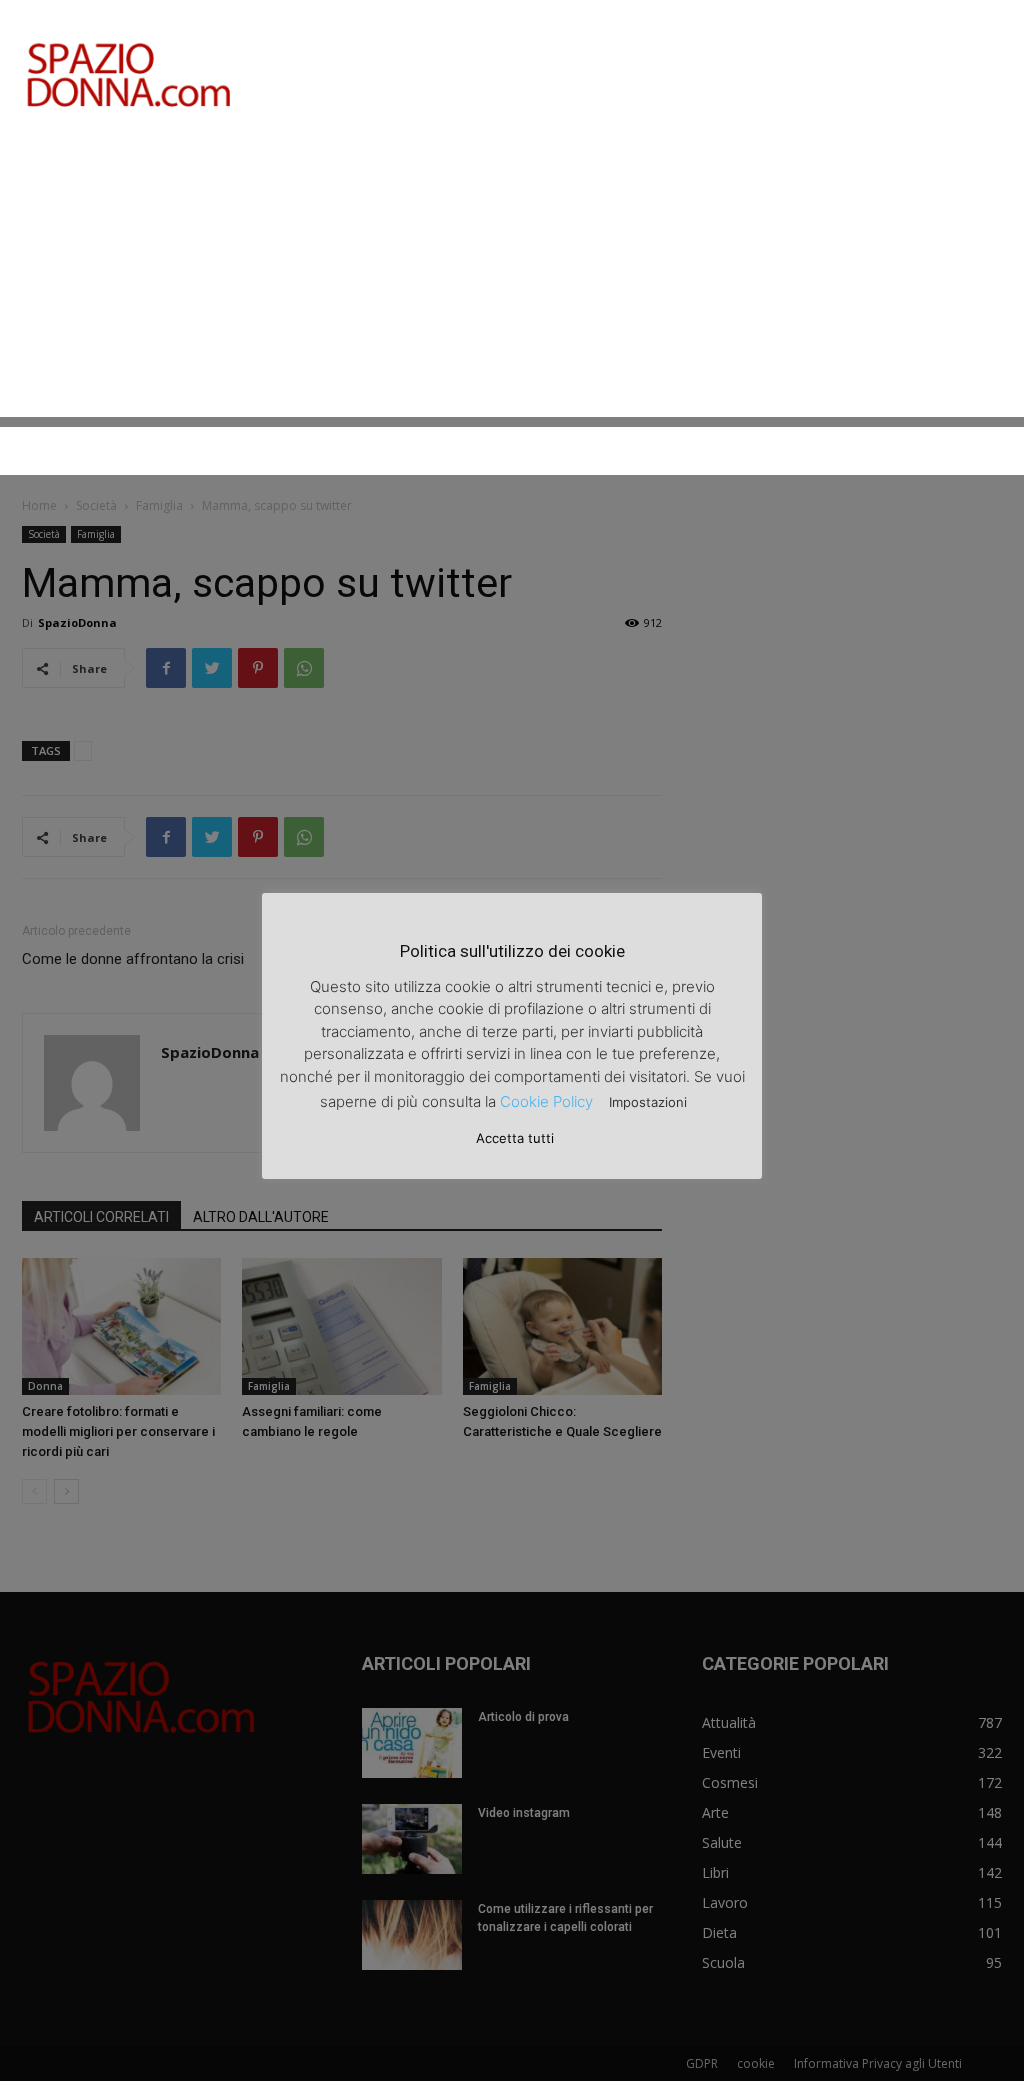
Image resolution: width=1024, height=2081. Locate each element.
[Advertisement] (512, 277)
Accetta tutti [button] (515, 1138)
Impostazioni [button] (648, 1102)
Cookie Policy (546, 1101)
